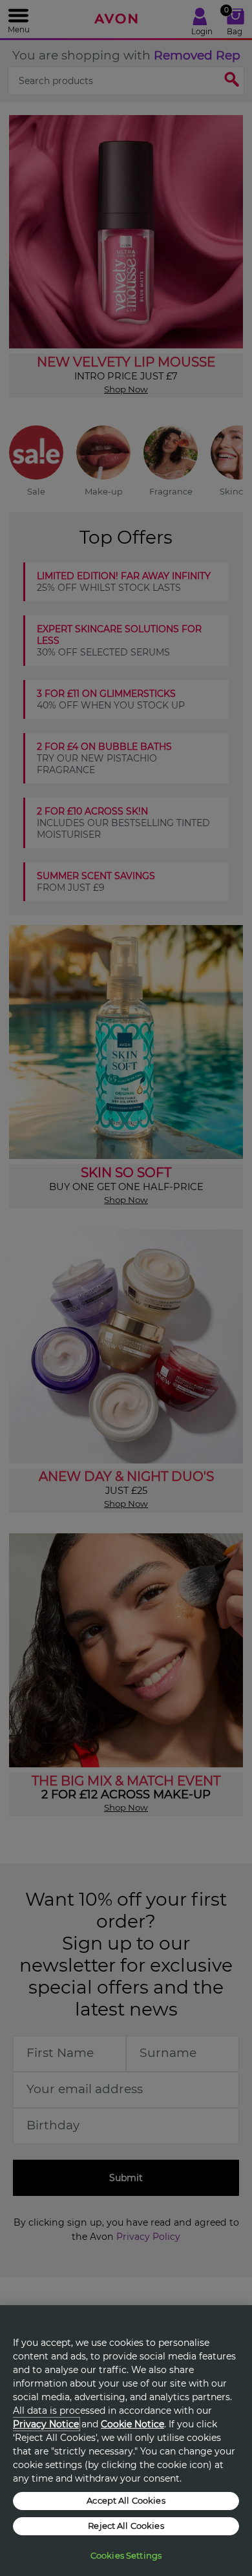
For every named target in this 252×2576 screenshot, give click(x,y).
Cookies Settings (126, 2555)
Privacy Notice (46, 2424)
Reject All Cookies (126, 2526)
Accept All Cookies (126, 2500)
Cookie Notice (132, 2424)
